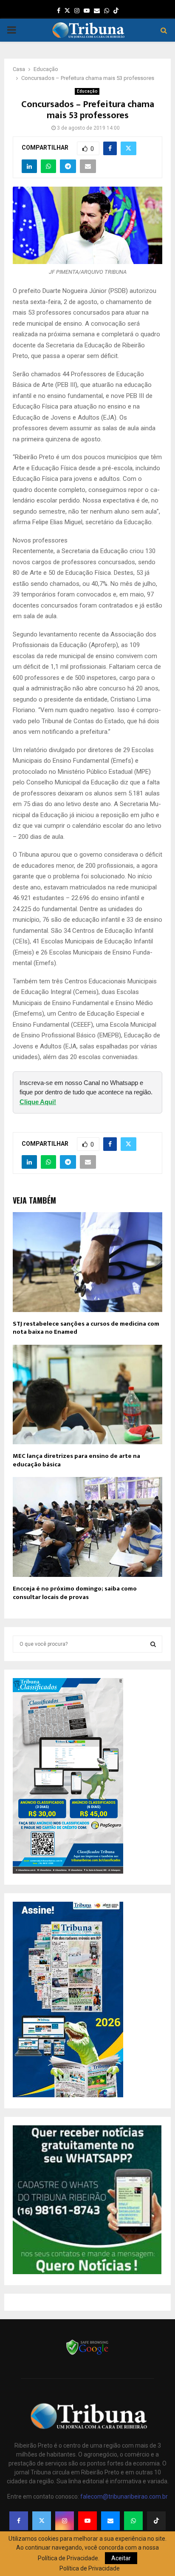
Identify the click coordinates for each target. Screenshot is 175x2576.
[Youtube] (87, 2521)
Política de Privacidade (90, 2568)
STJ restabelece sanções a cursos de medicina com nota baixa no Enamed (86, 1328)
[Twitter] (42, 2521)
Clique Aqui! (38, 1102)
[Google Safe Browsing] (87, 2354)
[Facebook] (19, 2521)
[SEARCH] (153, 1644)
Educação (87, 91)
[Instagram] (65, 2521)
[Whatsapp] (133, 2521)
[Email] (110, 2521)
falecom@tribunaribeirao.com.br (124, 2496)
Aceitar (121, 2558)
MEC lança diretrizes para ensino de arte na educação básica (76, 1460)
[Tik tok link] (116, 11)
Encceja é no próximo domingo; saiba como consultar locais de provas (75, 1593)
